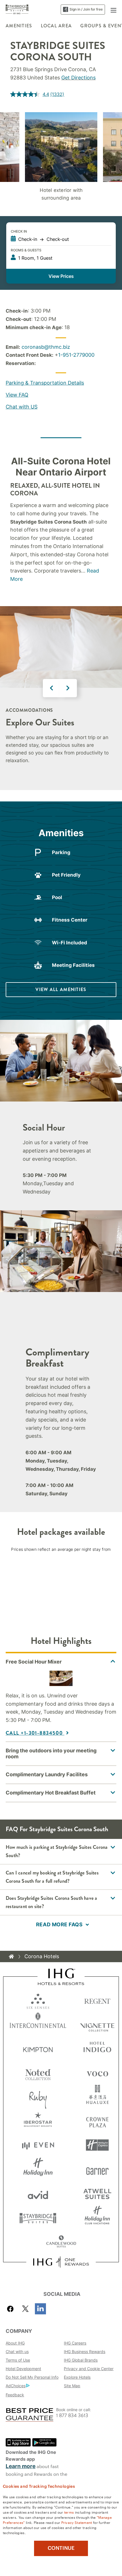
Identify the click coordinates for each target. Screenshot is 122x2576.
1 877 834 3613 (72, 2416)
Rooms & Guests (26, 250)
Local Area (56, 26)
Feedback (15, 2395)
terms (69, 2512)
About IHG (15, 2343)
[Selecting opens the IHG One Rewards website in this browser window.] (61, 2262)
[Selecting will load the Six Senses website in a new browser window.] (38, 2000)
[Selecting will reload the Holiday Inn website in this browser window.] (38, 2169)
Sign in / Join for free (86, 9)
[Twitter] (25, 2309)
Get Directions (78, 78)
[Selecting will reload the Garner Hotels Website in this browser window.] (97, 2169)
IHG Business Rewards (85, 2352)
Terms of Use (18, 2360)
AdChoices (16, 2386)
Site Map (72, 2386)
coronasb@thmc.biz (46, 347)
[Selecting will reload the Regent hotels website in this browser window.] (97, 2000)
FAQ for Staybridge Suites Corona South (57, 1829)
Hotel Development (23, 2369)
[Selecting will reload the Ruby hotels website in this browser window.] (38, 2097)
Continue (61, 2548)
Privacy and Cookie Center (89, 2369)
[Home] (11, 1956)
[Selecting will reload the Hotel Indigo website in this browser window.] (97, 2048)
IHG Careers (75, 2343)
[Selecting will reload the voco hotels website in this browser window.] (97, 2073)
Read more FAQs (59, 1924)
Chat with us (17, 2352)
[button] (113, 9)
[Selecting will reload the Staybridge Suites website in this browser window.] (38, 2218)
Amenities (19, 26)
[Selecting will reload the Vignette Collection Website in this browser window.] (97, 2024)
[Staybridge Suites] (17, 9)
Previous (52, 688)
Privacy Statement (77, 2522)
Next (68, 688)
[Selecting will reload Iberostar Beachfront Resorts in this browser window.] (38, 2121)
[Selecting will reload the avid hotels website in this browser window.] (38, 2194)
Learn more (21, 2466)
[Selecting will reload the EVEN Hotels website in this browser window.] (38, 2145)
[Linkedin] (40, 2309)
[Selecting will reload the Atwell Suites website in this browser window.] (97, 2194)
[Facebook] (11, 2309)
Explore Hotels (77, 2377)
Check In (19, 231)
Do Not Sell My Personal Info (32, 2377)
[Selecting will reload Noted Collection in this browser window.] (38, 2073)
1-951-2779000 (76, 355)
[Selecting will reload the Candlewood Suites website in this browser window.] (61, 2242)
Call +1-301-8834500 (35, 1733)
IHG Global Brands (81, 2360)
